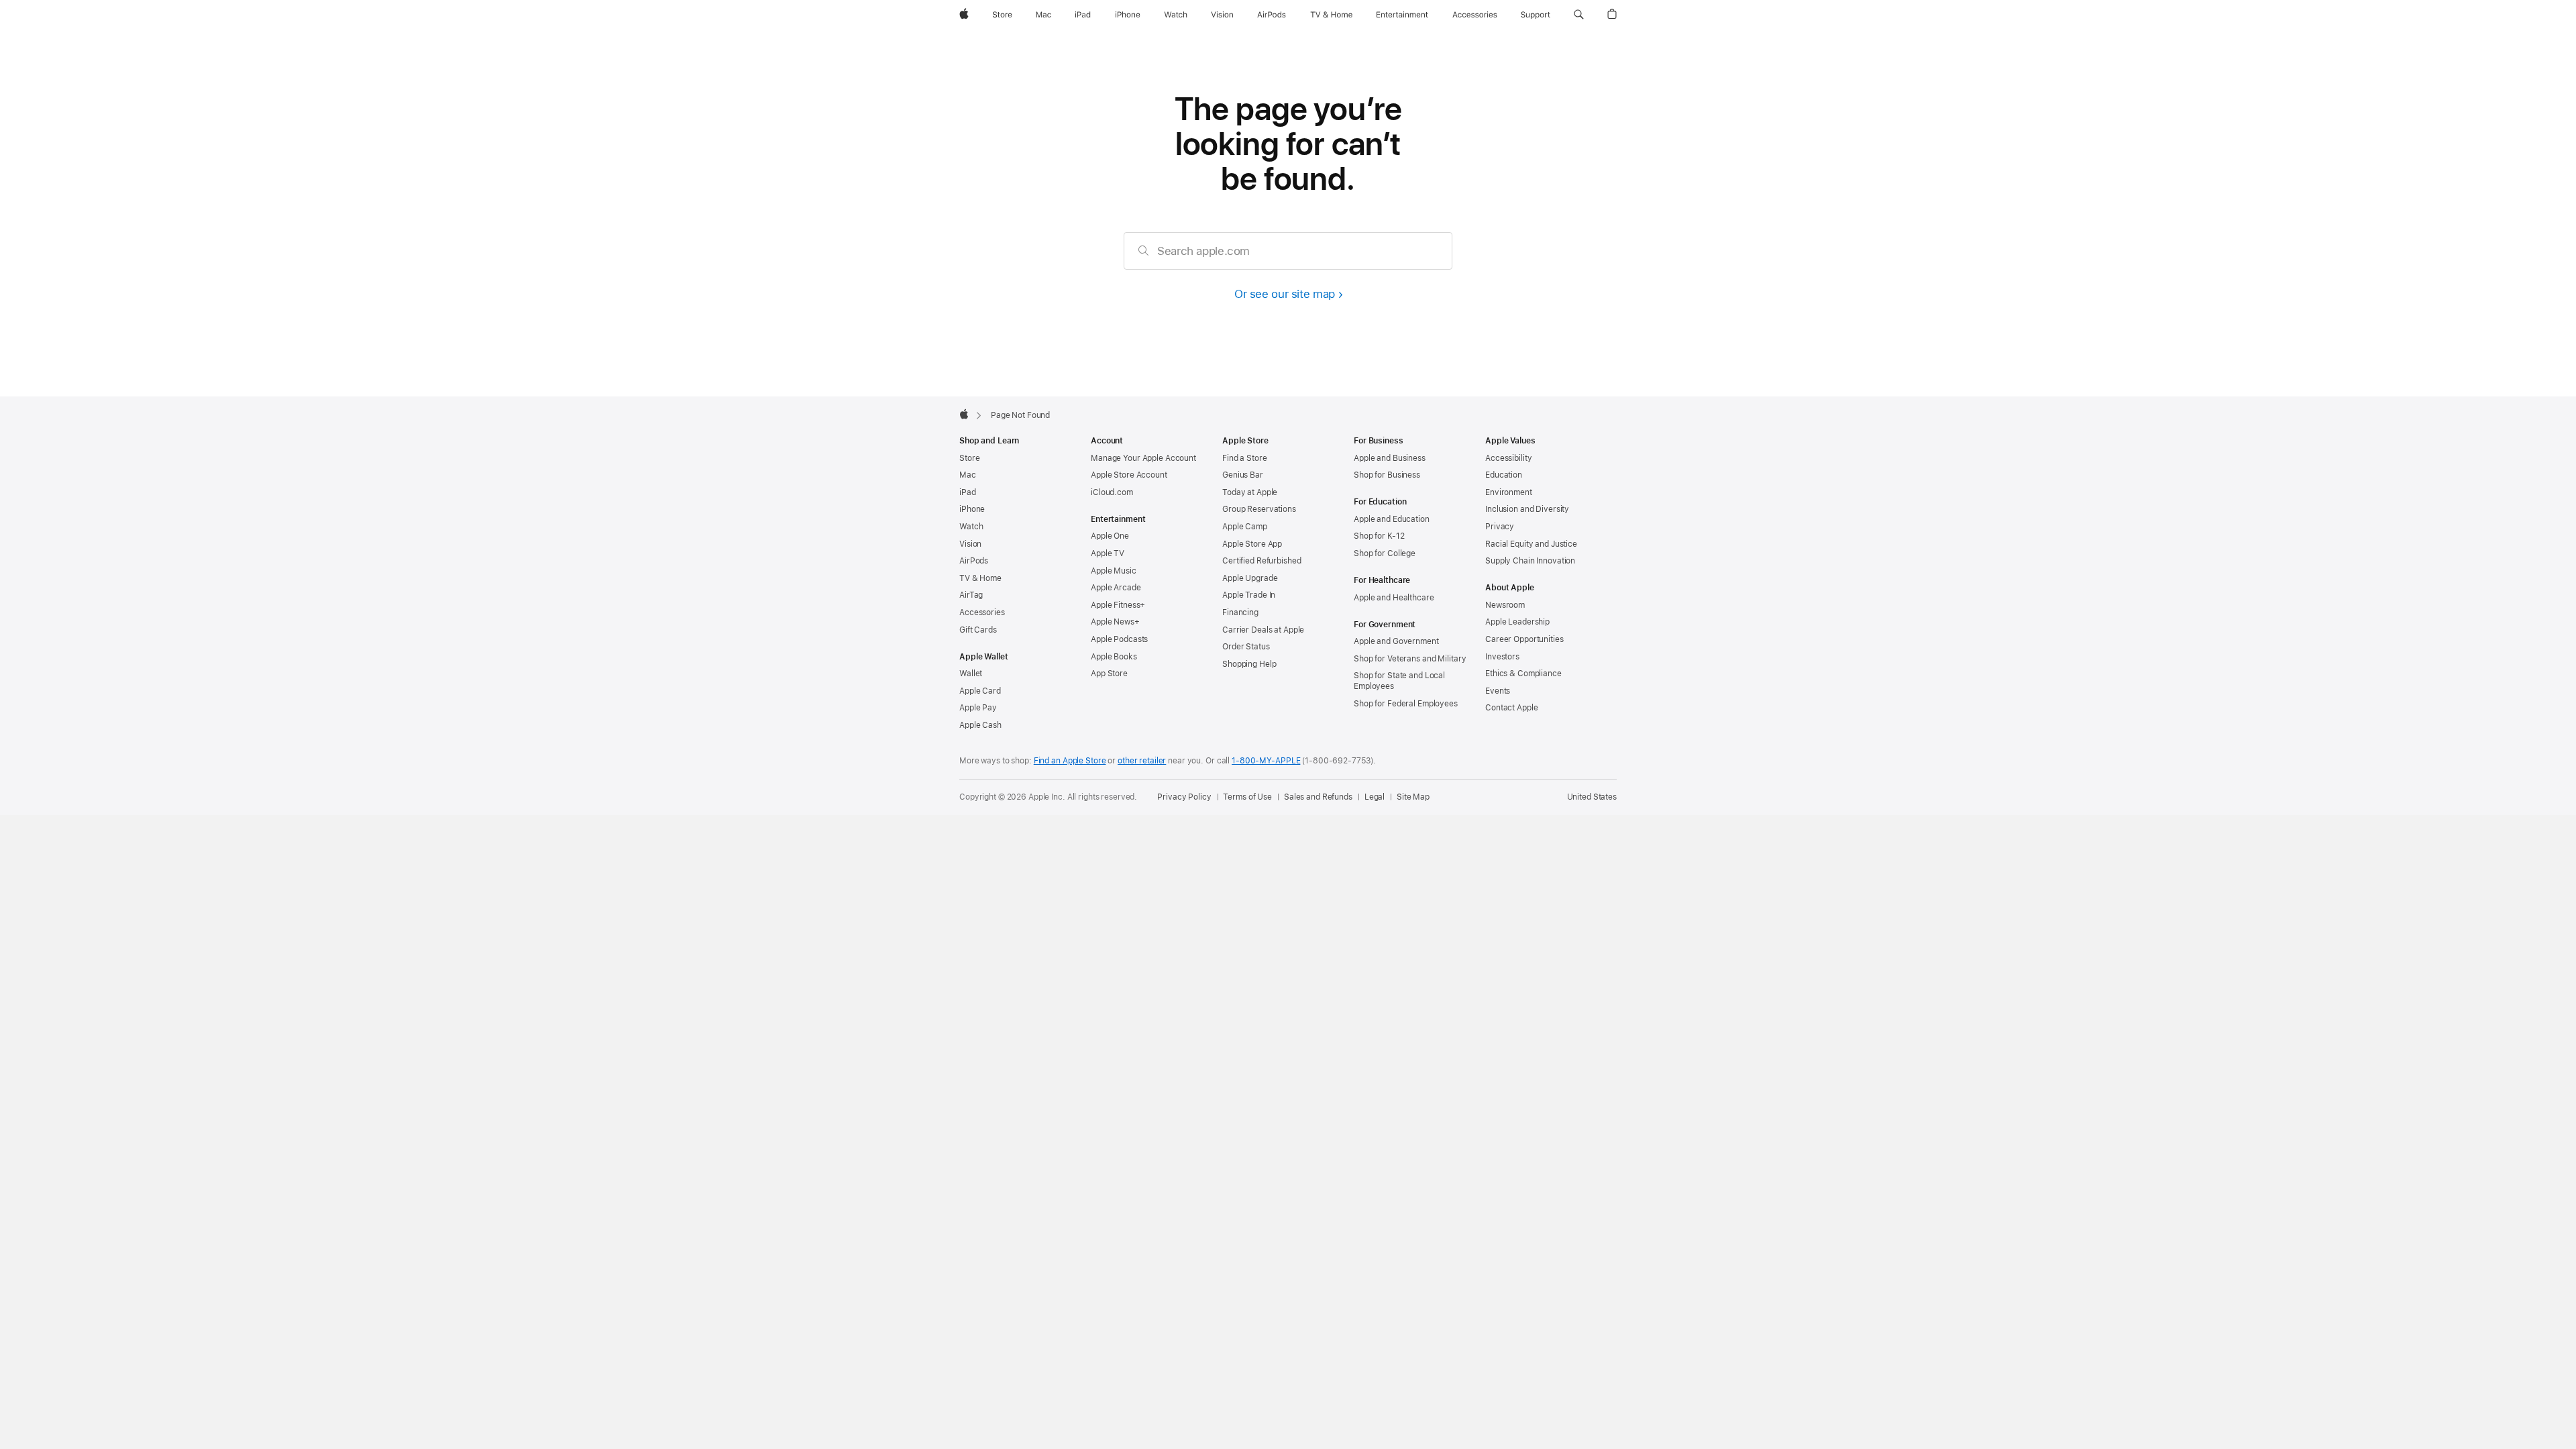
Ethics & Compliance (1523, 674)
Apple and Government (1396, 641)
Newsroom (1505, 605)
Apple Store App (1252, 544)
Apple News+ (1115, 622)
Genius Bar (1243, 475)
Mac (968, 475)
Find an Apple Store (1070, 761)
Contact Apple (1511, 708)
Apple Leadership (1517, 622)
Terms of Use (1247, 797)
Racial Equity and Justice (1531, 544)
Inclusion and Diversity (1527, 509)
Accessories (982, 612)
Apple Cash (980, 725)
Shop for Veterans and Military (1410, 659)
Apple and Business (1390, 458)
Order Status (1246, 647)
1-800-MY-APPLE (1266, 761)
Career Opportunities (1524, 639)
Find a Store (1245, 458)
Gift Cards (978, 630)
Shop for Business (1387, 475)
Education (1504, 475)
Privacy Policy (1184, 797)
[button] (1579, 15)
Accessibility (1508, 458)
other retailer (1142, 761)
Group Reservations (1259, 509)
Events (1498, 691)
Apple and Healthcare (1394, 598)
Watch (971, 527)
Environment (1509, 492)
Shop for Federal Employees (1406, 704)
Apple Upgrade (1250, 578)
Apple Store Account (1129, 475)
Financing (1240, 612)
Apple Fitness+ (1118, 605)
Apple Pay (978, 708)
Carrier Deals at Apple (1263, 630)
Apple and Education (1392, 519)
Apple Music (1114, 571)
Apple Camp (1245, 527)
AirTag (971, 595)
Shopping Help (1249, 664)
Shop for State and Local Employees (1399, 681)
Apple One (1110, 536)
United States (1592, 797)
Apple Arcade (1116, 588)
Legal (1375, 797)
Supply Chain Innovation (1530, 561)
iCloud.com (1112, 492)
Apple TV (1108, 553)
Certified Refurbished (1262, 561)
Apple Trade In (1249, 595)
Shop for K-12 (1379, 536)
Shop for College (1385, 553)
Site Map (1413, 797)
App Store (1109, 674)
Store (969, 458)
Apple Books (1114, 657)
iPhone (972, 509)
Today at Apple (1250, 492)
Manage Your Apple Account (1143, 458)
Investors (1502, 657)
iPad (968, 492)
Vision (970, 544)
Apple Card (980, 691)
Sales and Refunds (1318, 797)
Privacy (1500, 527)
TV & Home (980, 578)
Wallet (971, 674)
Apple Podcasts (1119, 639)
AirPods (974, 561)
